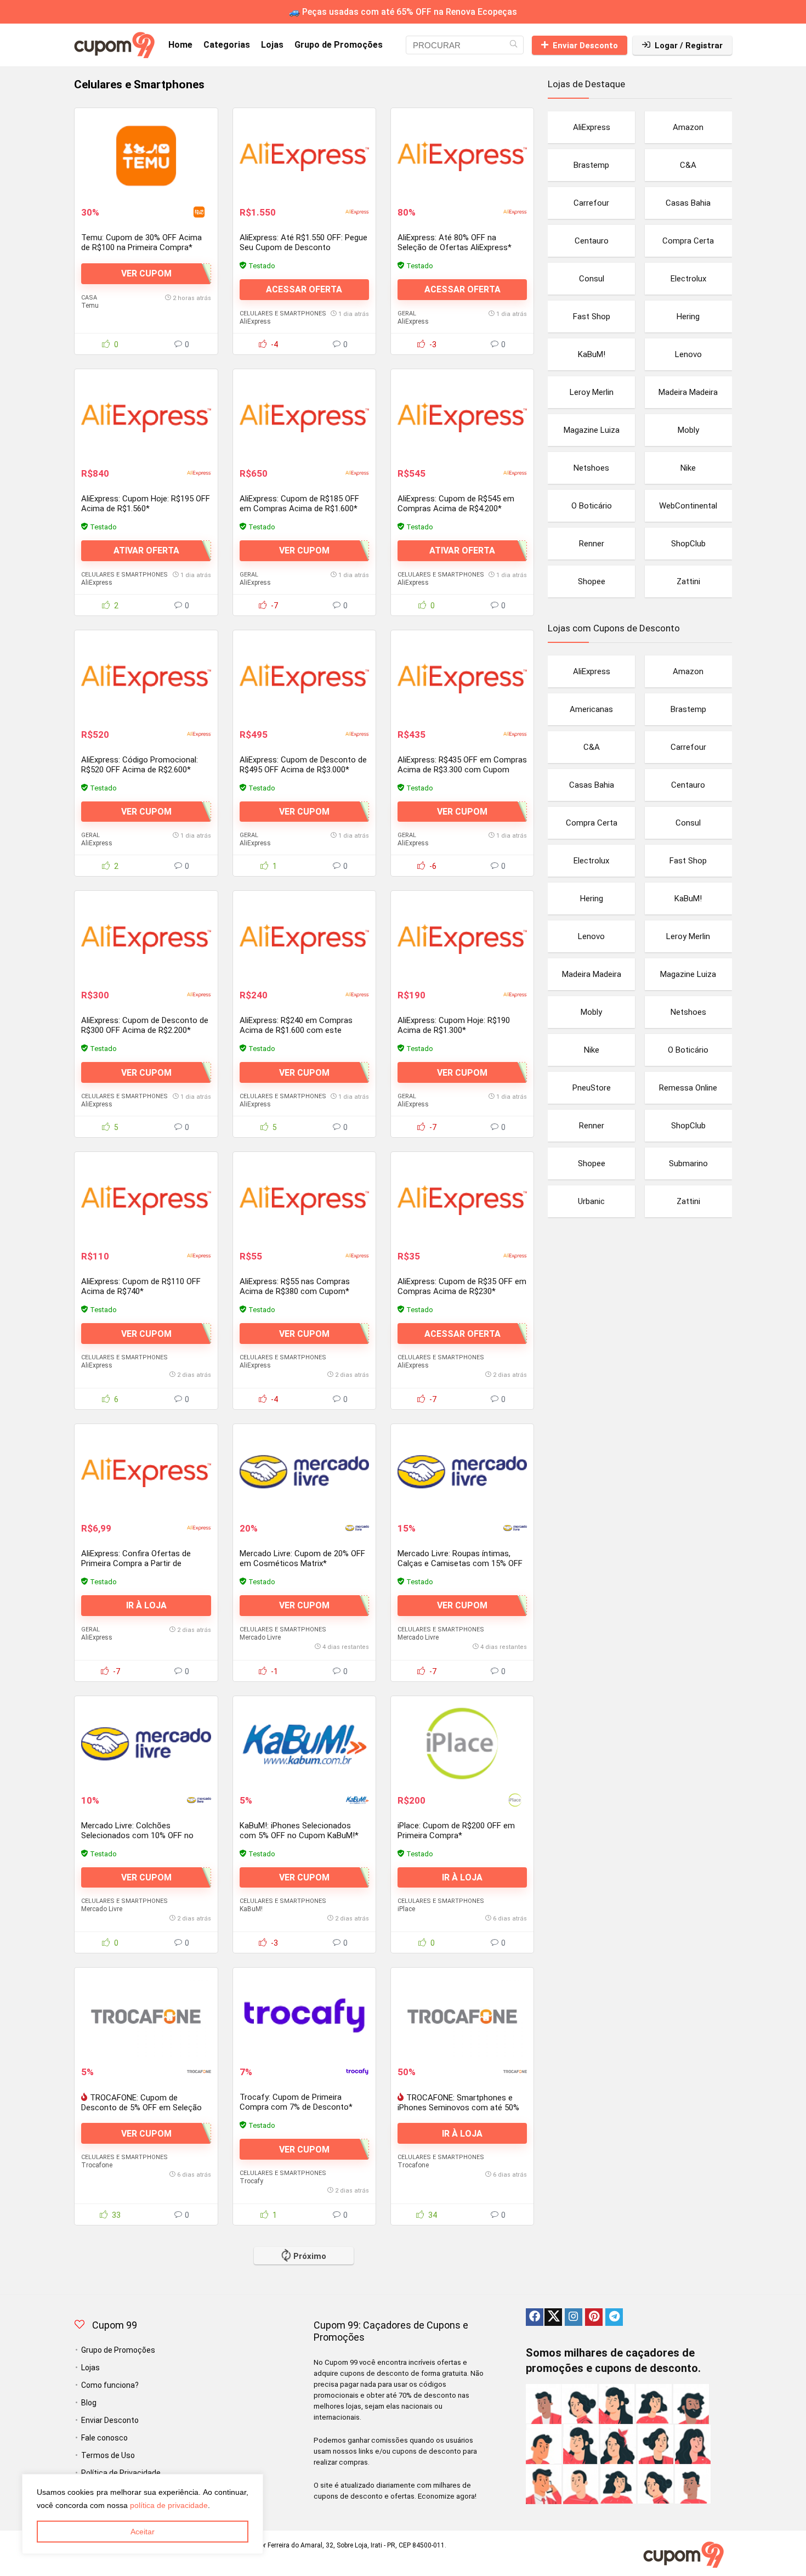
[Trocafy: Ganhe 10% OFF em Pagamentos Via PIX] (304, 2287)
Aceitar (143, 2532)
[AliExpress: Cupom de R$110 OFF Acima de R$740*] (146, 1200)
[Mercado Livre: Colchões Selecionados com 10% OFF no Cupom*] (146, 1744)
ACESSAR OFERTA (304, 289)
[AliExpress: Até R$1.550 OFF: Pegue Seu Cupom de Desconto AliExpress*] (304, 156)
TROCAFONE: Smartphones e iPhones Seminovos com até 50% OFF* (458, 2108)
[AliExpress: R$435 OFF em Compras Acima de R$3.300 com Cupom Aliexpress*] (462, 678)
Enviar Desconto (585, 46)
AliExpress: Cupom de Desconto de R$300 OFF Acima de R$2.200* (145, 1025)
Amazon (94, 2453)
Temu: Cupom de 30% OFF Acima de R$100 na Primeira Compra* (141, 242)
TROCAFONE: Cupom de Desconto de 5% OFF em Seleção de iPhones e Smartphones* (141, 2108)
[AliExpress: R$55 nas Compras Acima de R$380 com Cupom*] (304, 1200)
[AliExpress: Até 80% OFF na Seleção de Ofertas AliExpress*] (462, 156)
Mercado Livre (260, 1637)
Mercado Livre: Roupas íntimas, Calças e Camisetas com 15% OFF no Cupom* (460, 1563)
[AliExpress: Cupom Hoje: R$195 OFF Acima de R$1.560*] (146, 417)
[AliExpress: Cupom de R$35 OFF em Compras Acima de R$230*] (462, 1200)
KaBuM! (251, 1909)
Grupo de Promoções (339, 45)
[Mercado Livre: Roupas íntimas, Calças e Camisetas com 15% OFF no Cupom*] (462, 1472)
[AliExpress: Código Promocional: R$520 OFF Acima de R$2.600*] (146, 678)
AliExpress (255, 321)
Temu (90, 306)
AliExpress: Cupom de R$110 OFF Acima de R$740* (141, 1286)
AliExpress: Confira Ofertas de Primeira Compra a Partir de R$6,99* (136, 1563)
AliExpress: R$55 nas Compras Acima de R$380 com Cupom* (295, 1286)
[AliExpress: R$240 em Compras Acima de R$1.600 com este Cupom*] (304, 939)
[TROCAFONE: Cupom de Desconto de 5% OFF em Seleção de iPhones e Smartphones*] (146, 2015)
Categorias (227, 45)
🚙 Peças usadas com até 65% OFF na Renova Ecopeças (403, 12)
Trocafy (251, 2181)
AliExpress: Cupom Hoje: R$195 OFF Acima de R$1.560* (146, 504)
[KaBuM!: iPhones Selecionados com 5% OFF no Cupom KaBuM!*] (304, 1744)
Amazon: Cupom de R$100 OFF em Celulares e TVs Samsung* (144, 2374)
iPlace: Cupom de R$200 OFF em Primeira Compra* (456, 1831)
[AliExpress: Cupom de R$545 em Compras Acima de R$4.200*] (462, 417)
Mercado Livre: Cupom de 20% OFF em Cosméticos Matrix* (302, 1558)
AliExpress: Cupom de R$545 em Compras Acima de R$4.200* (456, 504)
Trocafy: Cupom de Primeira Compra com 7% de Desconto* (296, 2102)
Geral (407, 313)
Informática (101, 2445)
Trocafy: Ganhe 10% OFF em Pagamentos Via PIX (291, 2374)
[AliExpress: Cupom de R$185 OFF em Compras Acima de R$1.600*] (304, 417)
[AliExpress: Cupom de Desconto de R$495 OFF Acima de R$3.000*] (304, 678)
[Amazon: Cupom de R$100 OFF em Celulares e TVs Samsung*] (146, 2287)
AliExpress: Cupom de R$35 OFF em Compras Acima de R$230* (462, 1286)
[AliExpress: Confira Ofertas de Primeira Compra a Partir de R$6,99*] (146, 1472)
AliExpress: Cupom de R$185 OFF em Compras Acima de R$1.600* (299, 504)
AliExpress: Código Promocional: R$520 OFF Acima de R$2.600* (140, 765)
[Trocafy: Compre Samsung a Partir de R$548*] (462, 2287)
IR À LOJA (146, 1605)
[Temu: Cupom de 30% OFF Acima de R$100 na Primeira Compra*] (146, 156)
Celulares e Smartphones (283, 313)
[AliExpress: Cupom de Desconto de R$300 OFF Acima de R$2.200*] (146, 939)
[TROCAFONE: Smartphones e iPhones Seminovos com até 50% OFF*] (462, 2015)
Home (180, 45)
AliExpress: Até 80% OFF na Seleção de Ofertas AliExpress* (455, 242)
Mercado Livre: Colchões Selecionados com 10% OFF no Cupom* (137, 1835)
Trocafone (97, 2165)
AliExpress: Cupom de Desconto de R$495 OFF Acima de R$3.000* (303, 765)
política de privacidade (169, 2505)
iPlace (406, 1909)
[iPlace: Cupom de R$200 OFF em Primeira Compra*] (462, 1744)
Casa (89, 298)
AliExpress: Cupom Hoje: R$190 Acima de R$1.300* (454, 1025)
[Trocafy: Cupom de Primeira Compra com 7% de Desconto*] (304, 2015)
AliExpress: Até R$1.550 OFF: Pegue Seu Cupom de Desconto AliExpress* (303, 247)
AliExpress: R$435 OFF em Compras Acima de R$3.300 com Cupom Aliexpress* (462, 770)
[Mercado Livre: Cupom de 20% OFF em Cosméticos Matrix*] (304, 1472)
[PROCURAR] (513, 45)
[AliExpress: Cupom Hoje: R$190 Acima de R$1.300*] (462, 939)
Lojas (272, 45)
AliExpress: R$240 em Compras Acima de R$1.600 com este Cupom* (296, 1030)
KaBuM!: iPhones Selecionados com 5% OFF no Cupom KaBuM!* (299, 1831)
